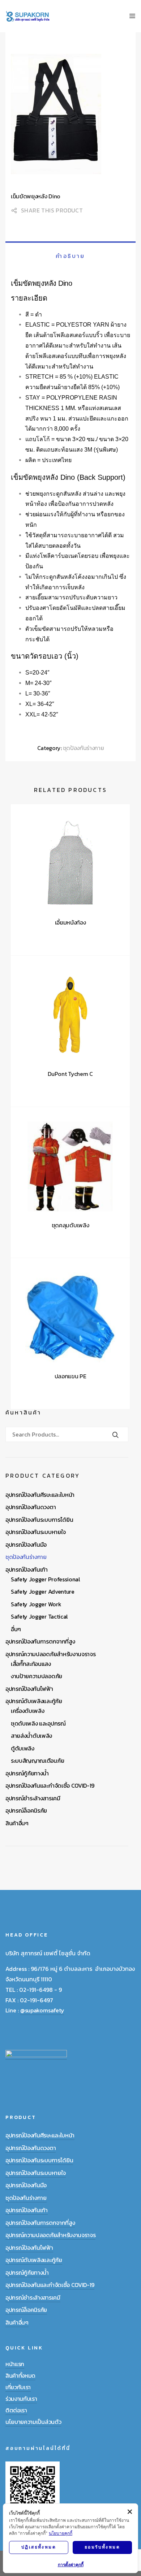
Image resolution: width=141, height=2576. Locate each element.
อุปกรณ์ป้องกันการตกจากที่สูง (40, 1641)
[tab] (70, 256)
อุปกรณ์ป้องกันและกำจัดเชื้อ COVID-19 (50, 1785)
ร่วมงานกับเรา (21, 2399)
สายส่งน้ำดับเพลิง (31, 1736)
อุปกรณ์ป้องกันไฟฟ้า (29, 1689)
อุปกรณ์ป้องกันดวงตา (31, 1507)
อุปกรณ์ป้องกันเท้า (27, 1569)
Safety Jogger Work (36, 1604)
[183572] (70, 115)
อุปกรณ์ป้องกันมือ (26, 1545)
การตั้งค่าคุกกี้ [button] (71, 2565)
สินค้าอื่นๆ (17, 1823)
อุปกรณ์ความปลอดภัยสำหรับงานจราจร (50, 1654)
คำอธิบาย (70, 256)
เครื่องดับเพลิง (27, 1711)
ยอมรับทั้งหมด (102, 2547)
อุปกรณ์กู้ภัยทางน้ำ (27, 1773)
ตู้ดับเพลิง (23, 1748)
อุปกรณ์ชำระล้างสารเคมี (33, 1798)
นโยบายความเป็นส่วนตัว (33, 2422)
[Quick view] (51, 937)
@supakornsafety (42, 2010)
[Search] (116, 1435)
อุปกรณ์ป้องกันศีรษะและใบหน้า (40, 1495)
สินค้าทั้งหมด (20, 2375)
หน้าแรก (15, 2364)
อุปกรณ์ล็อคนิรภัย (26, 1810)
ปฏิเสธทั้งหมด (39, 2547)
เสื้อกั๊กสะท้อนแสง (31, 1664)
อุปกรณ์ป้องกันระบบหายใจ (36, 1532)
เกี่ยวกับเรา (18, 2387)
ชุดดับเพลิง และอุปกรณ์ (38, 1723)
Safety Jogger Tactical (39, 1616)
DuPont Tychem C (70, 1074)
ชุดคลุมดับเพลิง (70, 1225)
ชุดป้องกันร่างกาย (84, 748)
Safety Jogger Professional (46, 1579)
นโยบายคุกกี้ (61, 2533)
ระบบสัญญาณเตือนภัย (37, 1761)
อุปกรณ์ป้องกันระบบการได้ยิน (39, 1520)
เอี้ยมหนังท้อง (70, 922)
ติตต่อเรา (16, 2410)
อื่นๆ (16, 1629)
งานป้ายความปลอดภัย (37, 1676)
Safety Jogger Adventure (43, 1591)
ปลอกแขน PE (70, 1376)
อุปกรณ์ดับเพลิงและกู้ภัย (34, 1701)
